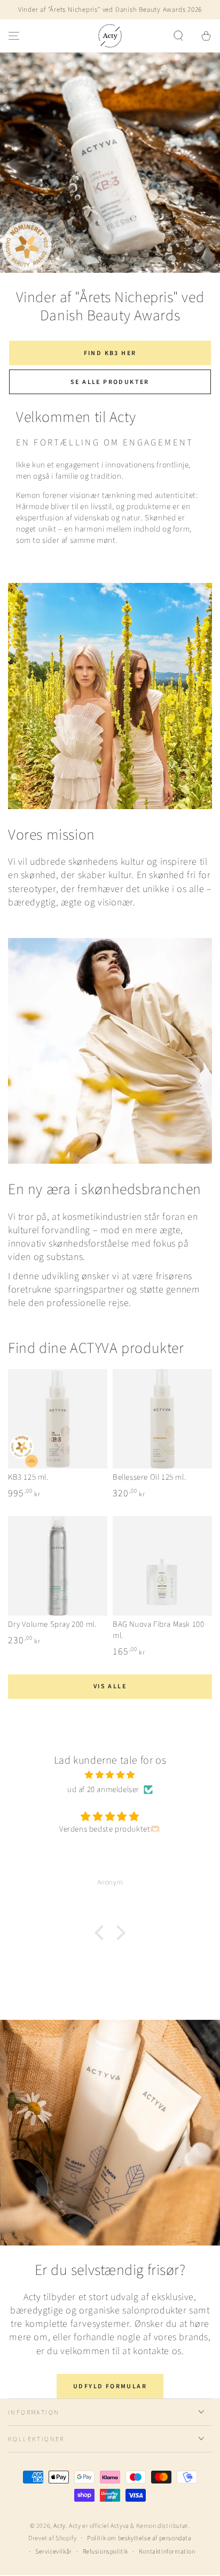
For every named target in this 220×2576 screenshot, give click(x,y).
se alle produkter (110, 382)
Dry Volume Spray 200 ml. (52, 1624)
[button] (178, 36)
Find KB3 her (110, 353)
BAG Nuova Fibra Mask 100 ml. (158, 1630)
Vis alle (110, 1686)
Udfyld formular (110, 2386)
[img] (110, 1775)
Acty (59, 2526)
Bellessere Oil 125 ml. (149, 1477)
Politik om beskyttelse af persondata (139, 2539)
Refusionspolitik (106, 2552)
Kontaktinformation (167, 2552)
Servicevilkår (54, 2552)
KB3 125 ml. (28, 1477)
